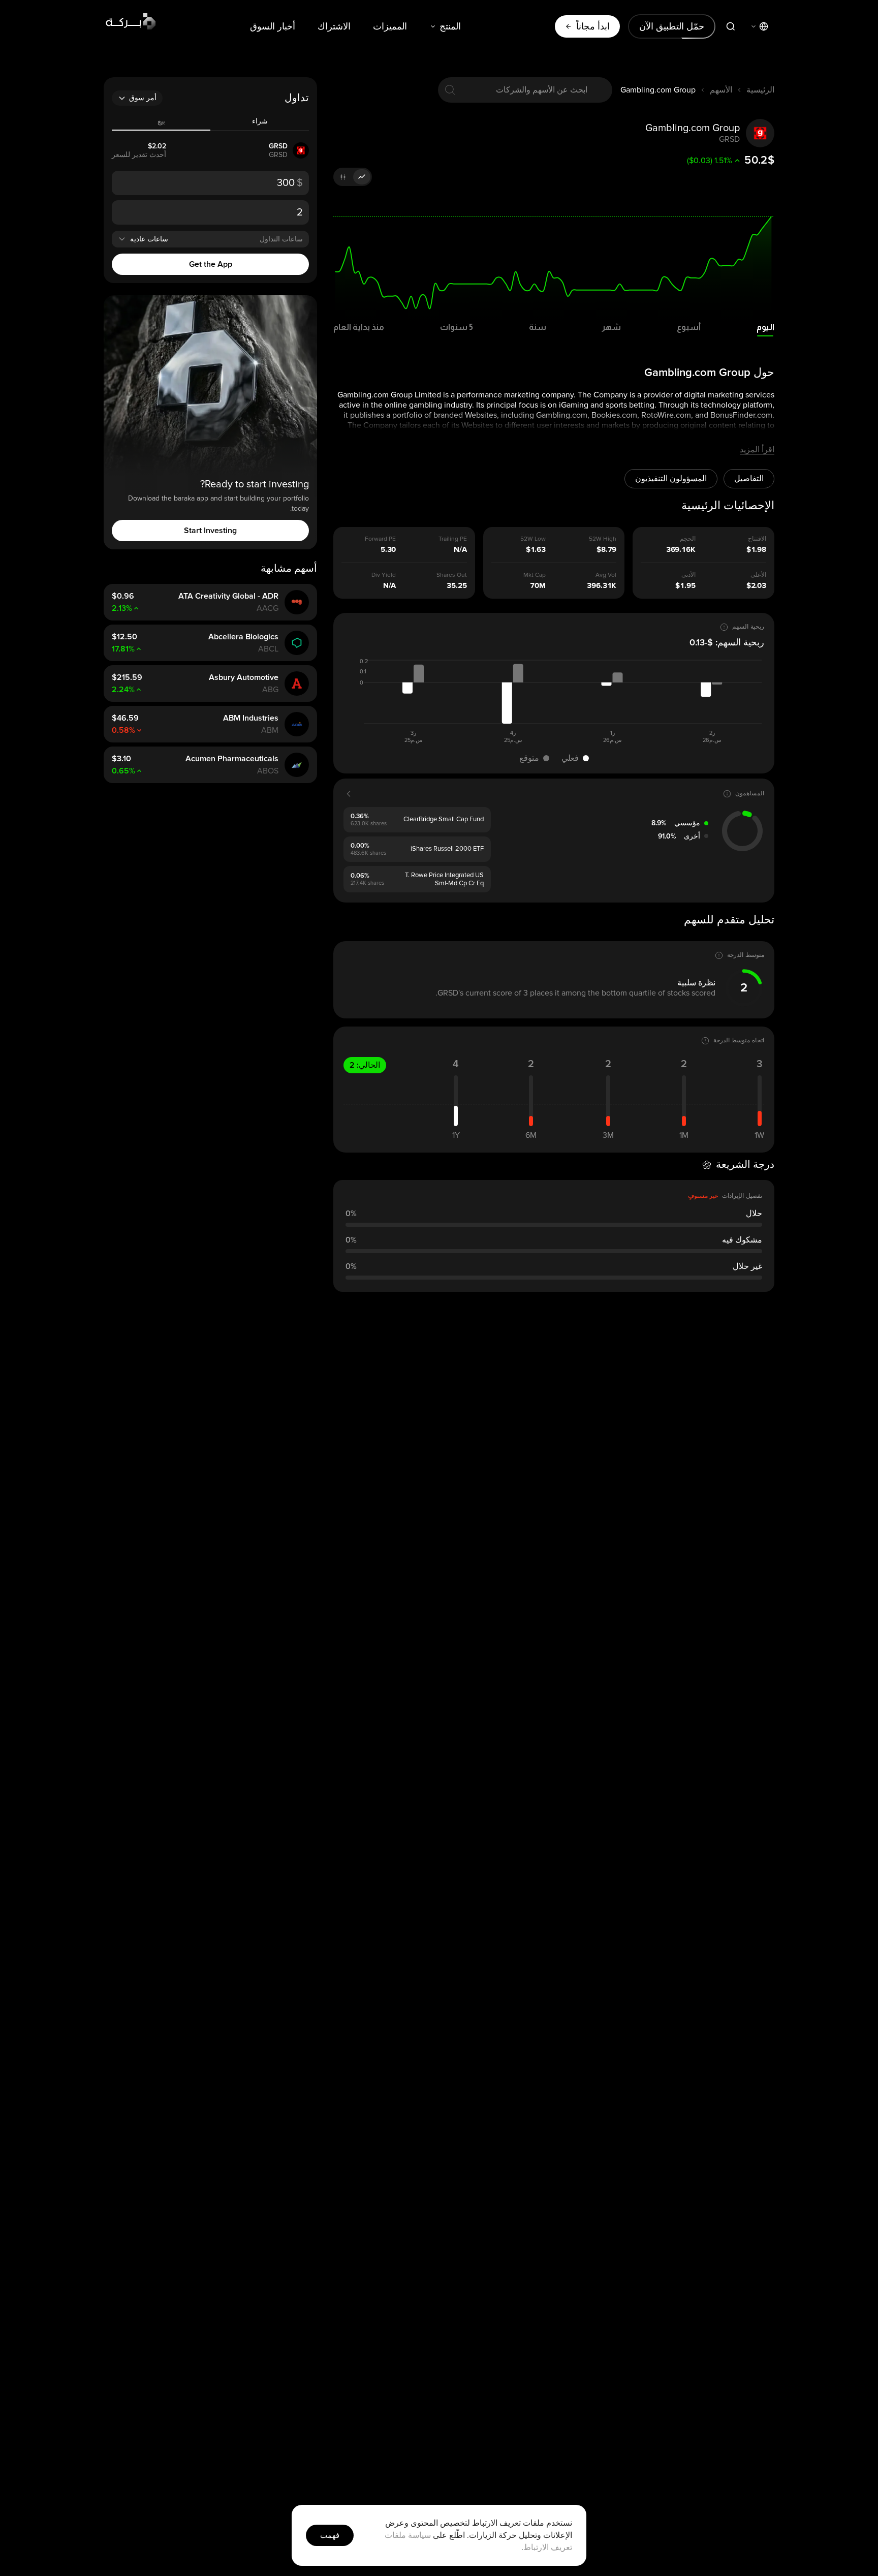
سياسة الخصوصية (266, 1414)
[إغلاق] (237, 1154)
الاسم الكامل (399, 1277)
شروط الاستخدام (316, 1414)
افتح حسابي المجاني (330, 1380)
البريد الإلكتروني (395, 1324)
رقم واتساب (401, 1218)
